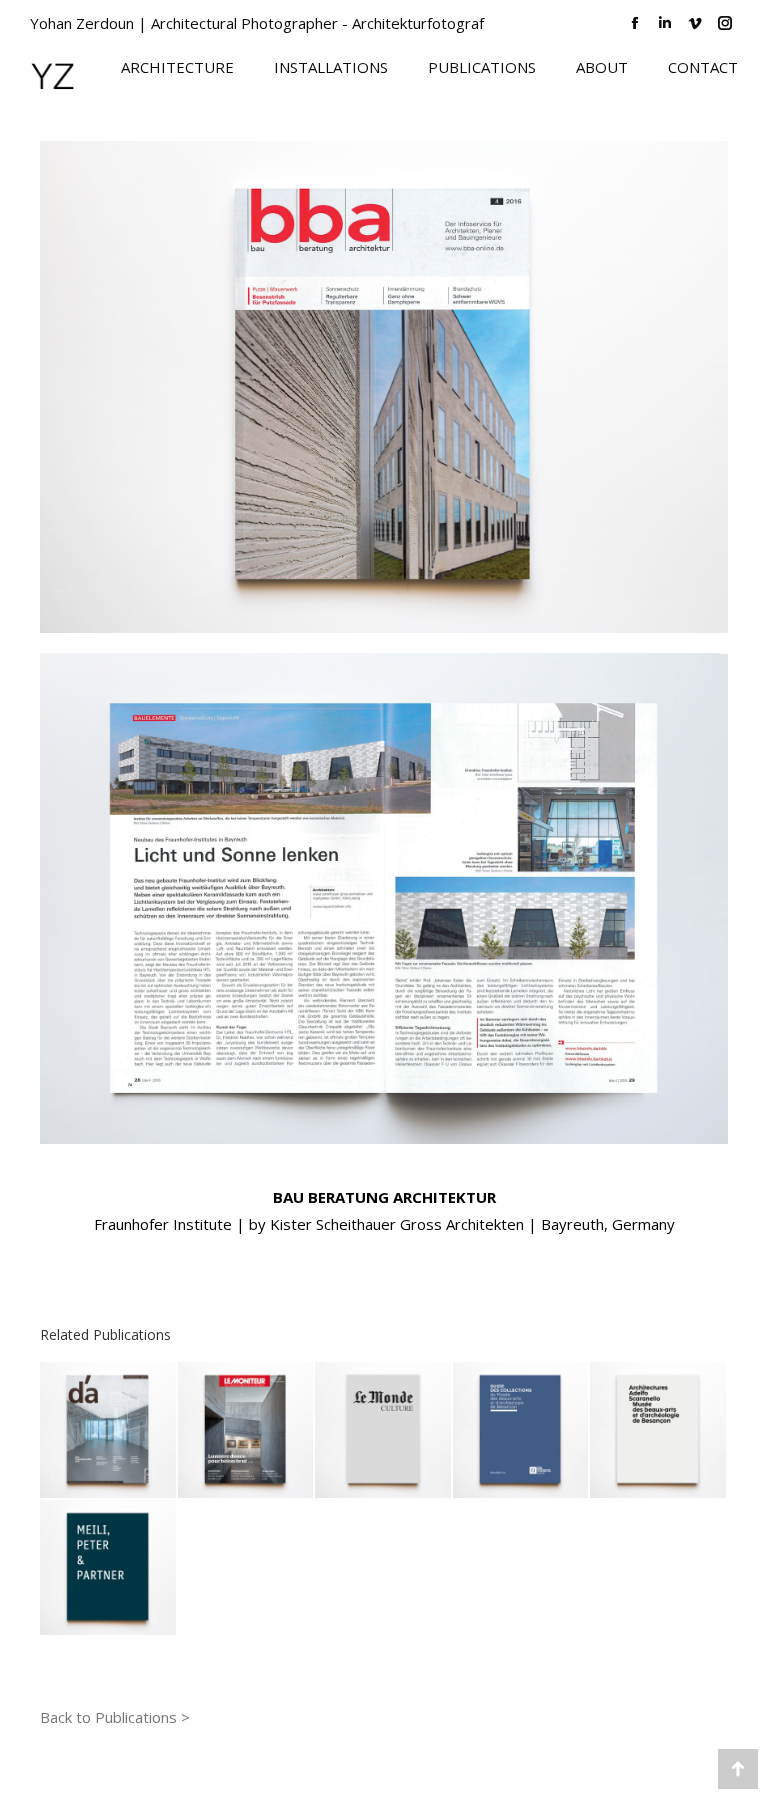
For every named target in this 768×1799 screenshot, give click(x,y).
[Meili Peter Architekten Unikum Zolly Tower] (109, 1569)
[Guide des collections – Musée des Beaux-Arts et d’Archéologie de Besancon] (522, 1431)
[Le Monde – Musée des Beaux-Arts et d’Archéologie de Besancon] (384, 1431)
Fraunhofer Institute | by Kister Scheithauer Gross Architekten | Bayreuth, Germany (384, 1224)
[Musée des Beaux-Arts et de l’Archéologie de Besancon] (659, 1431)
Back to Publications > (115, 1717)
